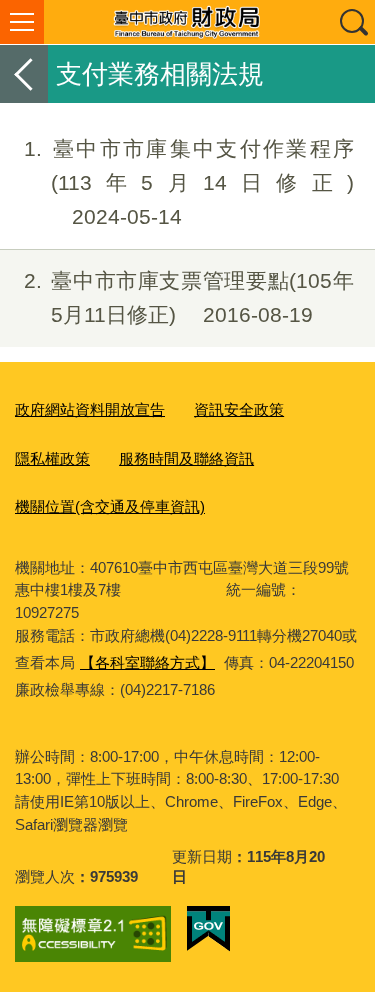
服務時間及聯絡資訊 (186, 458)
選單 (22, 22)
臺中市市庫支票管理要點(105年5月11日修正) (189, 297)
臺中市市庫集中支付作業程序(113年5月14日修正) (189, 182)
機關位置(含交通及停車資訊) (110, 506)
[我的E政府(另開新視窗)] (208, 929)
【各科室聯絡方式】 (147, 662)
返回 (24, 74)
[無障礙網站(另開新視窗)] (93, 934)
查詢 (353, 22)
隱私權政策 (52, 458)
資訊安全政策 (239, 409)
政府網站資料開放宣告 (90, 409)
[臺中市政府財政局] (187, 22)
